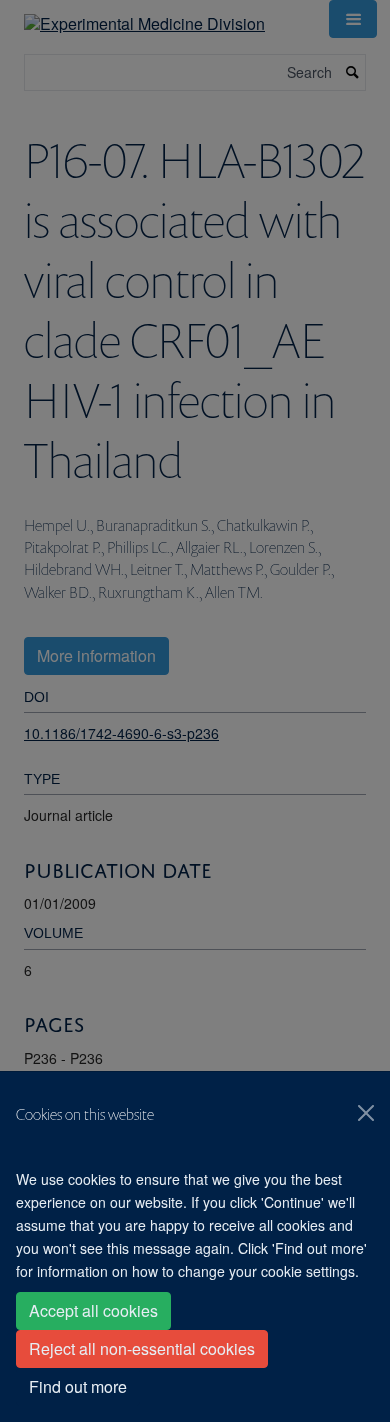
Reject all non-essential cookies (142, 1348)
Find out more (78, 1386)
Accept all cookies (93, 1310)
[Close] (366, 1113)
